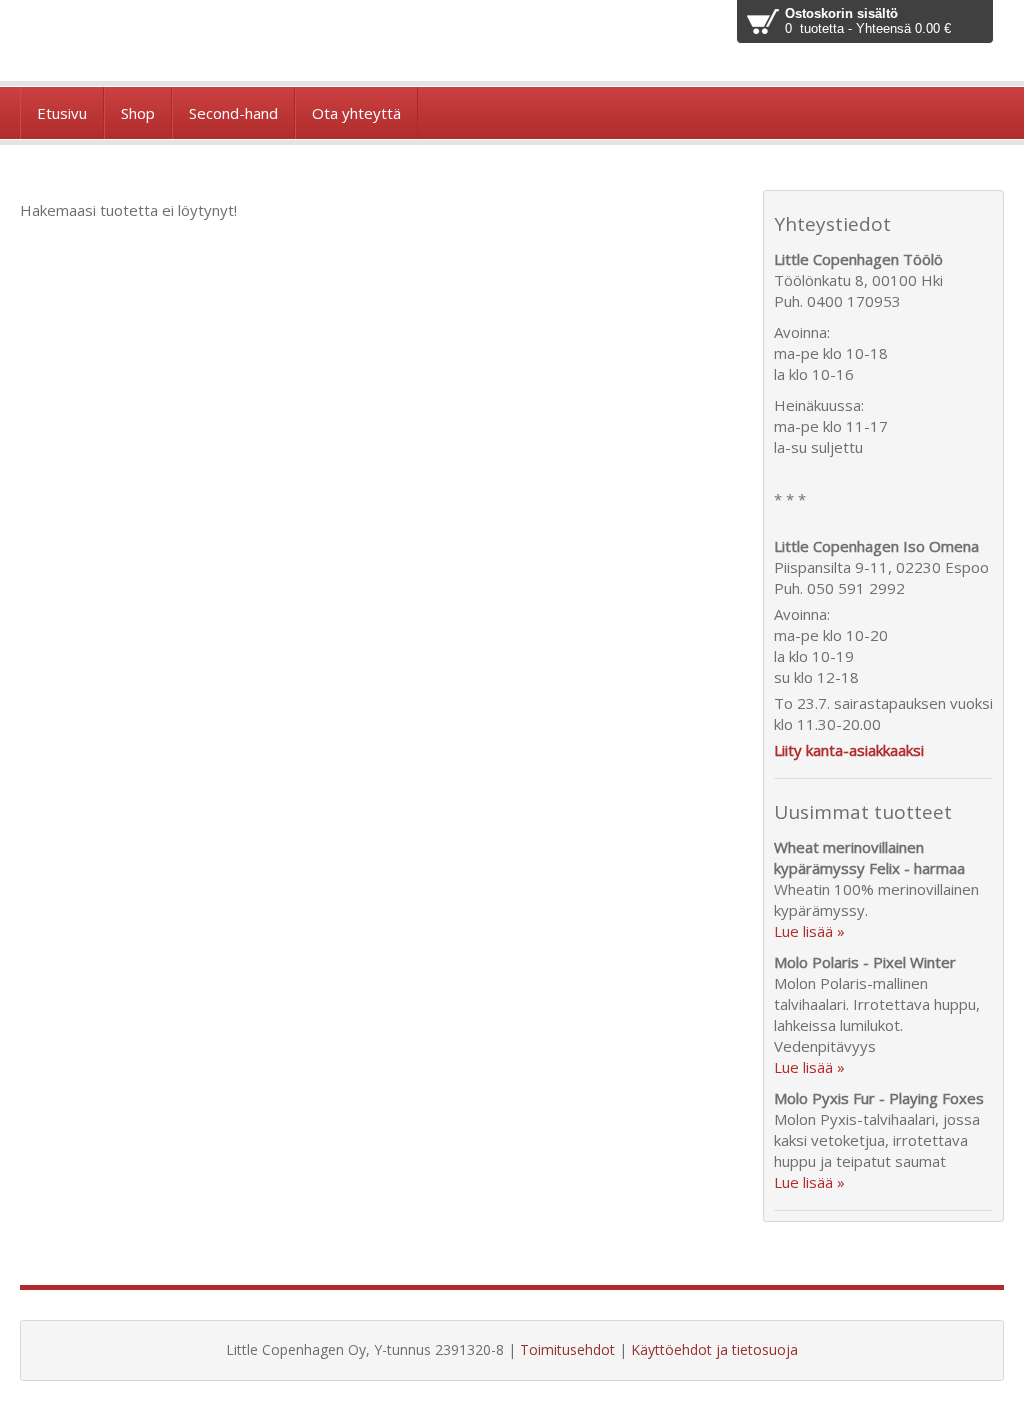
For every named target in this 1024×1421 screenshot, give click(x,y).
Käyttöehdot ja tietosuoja (714, 1349)
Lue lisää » (809, 931)
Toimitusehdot (567, 1349)
